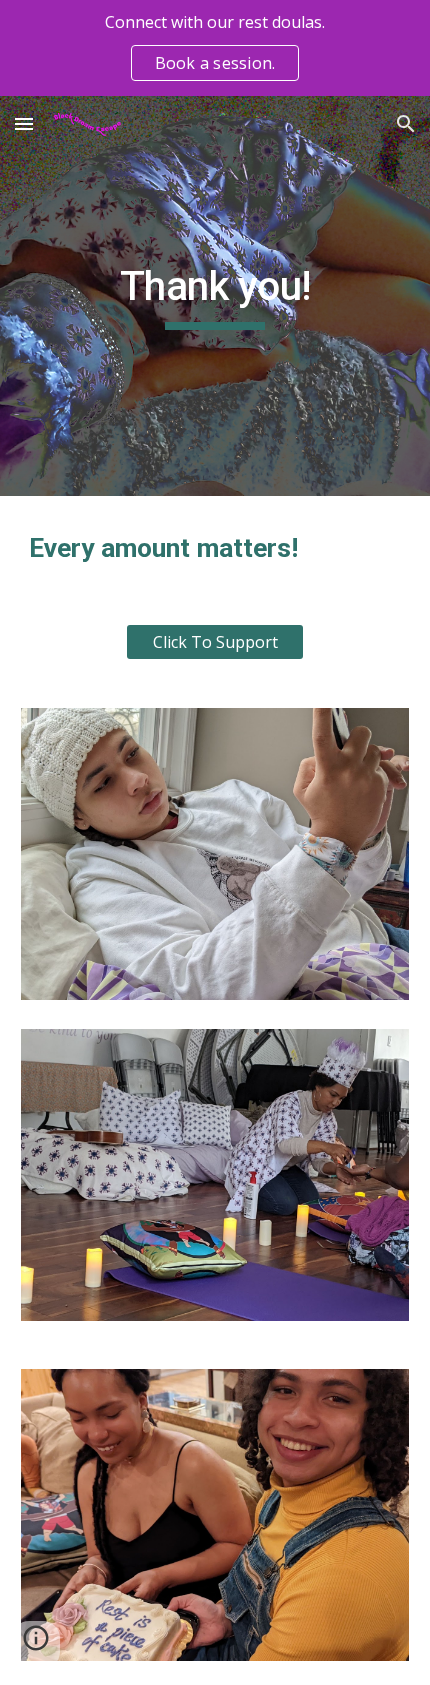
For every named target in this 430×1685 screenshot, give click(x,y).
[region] (215, 48)
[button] (24, 123)
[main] (215, 296)
